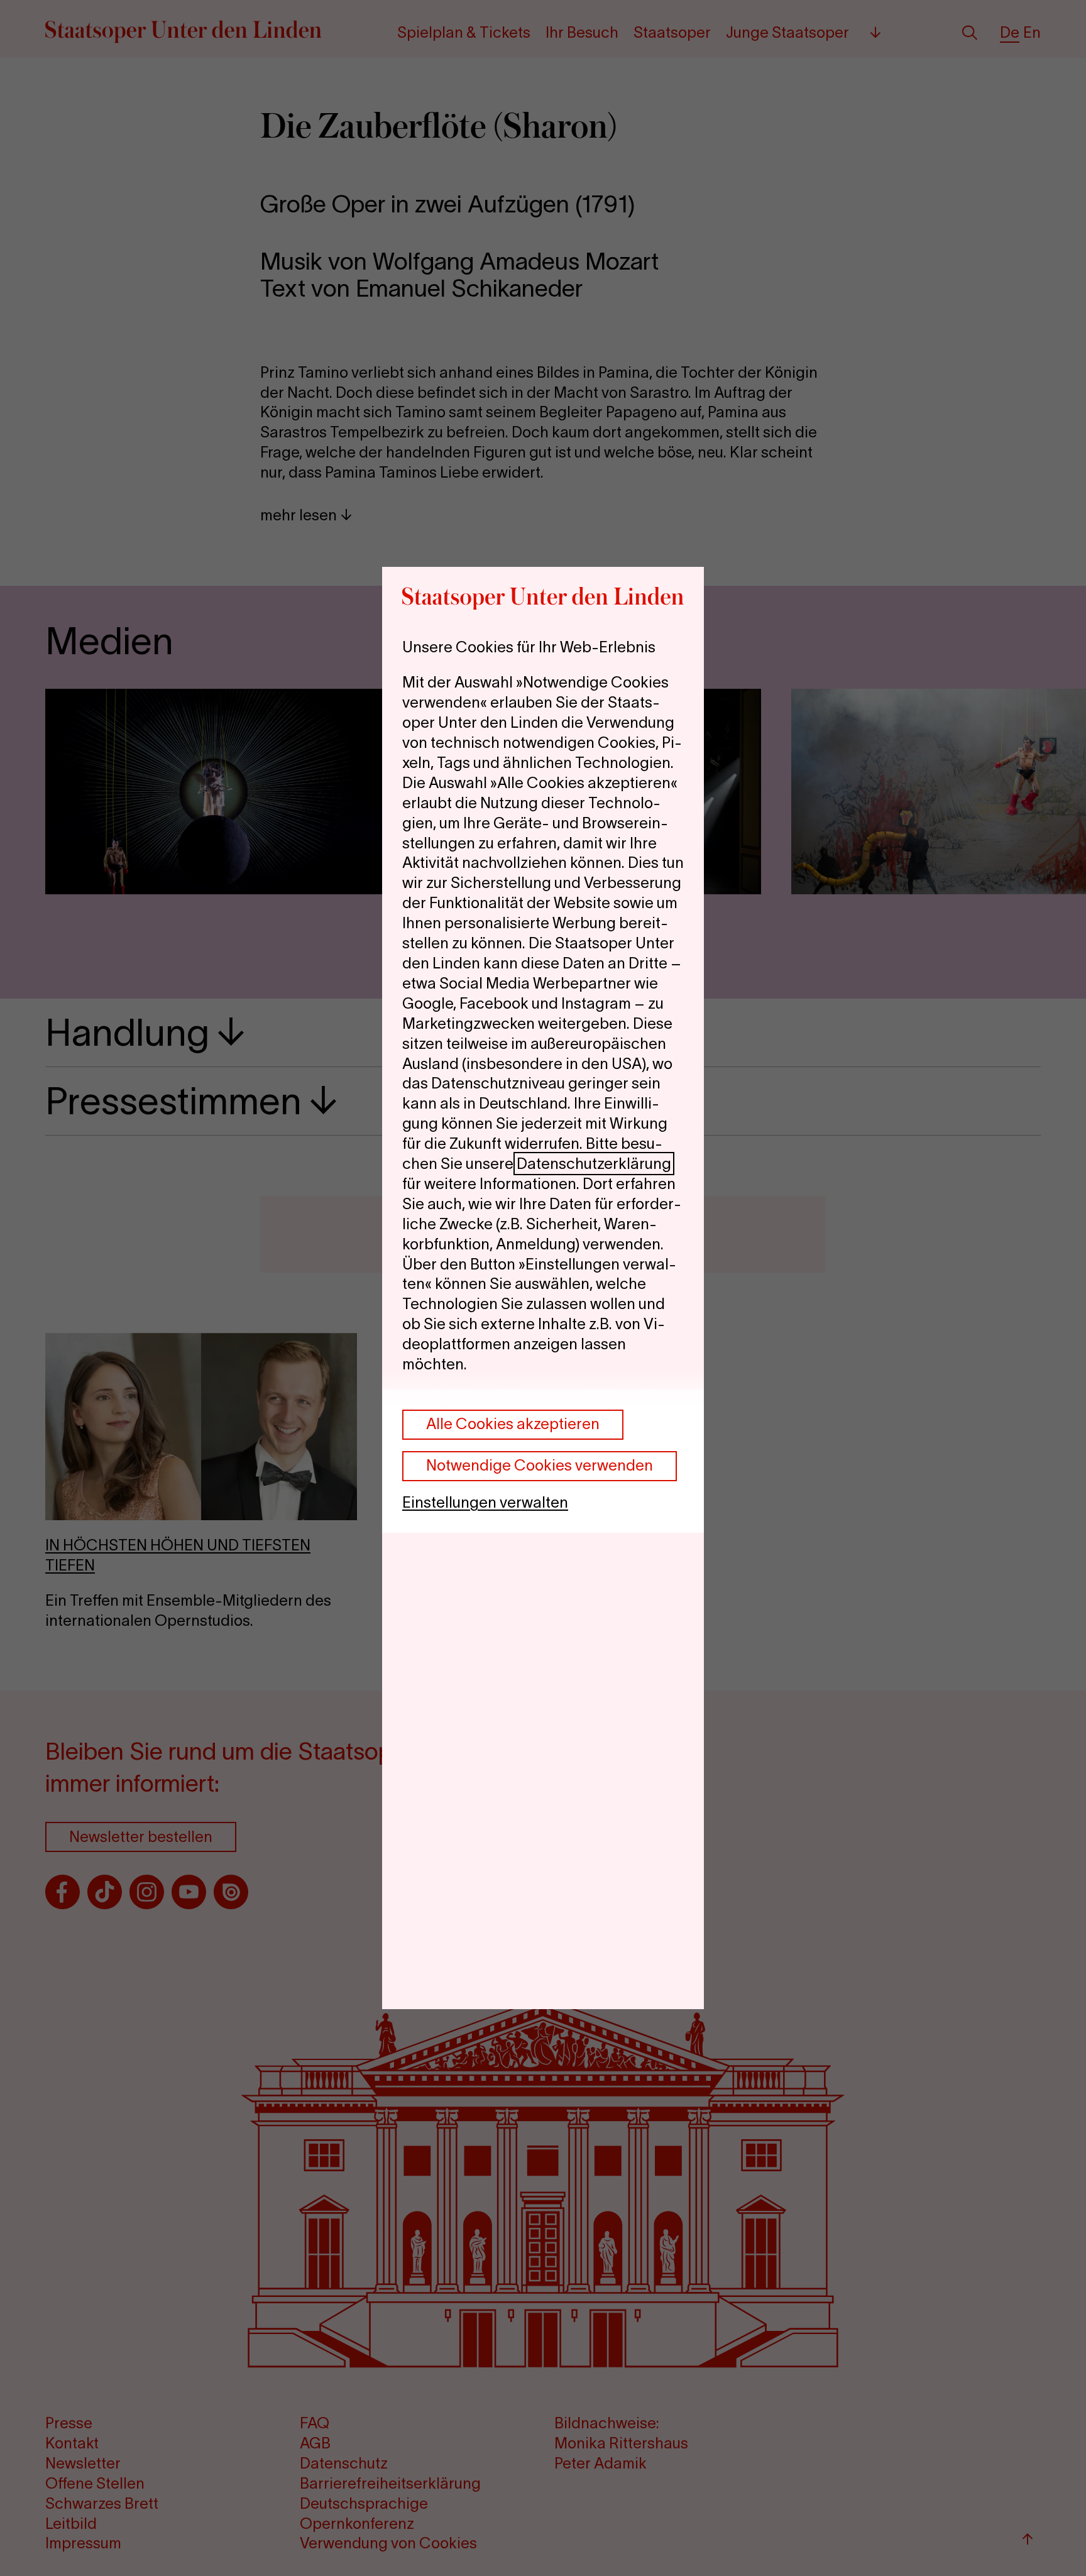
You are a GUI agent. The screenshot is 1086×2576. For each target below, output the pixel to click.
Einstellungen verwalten (485, 1502)
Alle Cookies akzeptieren (513, 1424)
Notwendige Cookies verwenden (540, 1465)
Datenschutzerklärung (594, 1164)
